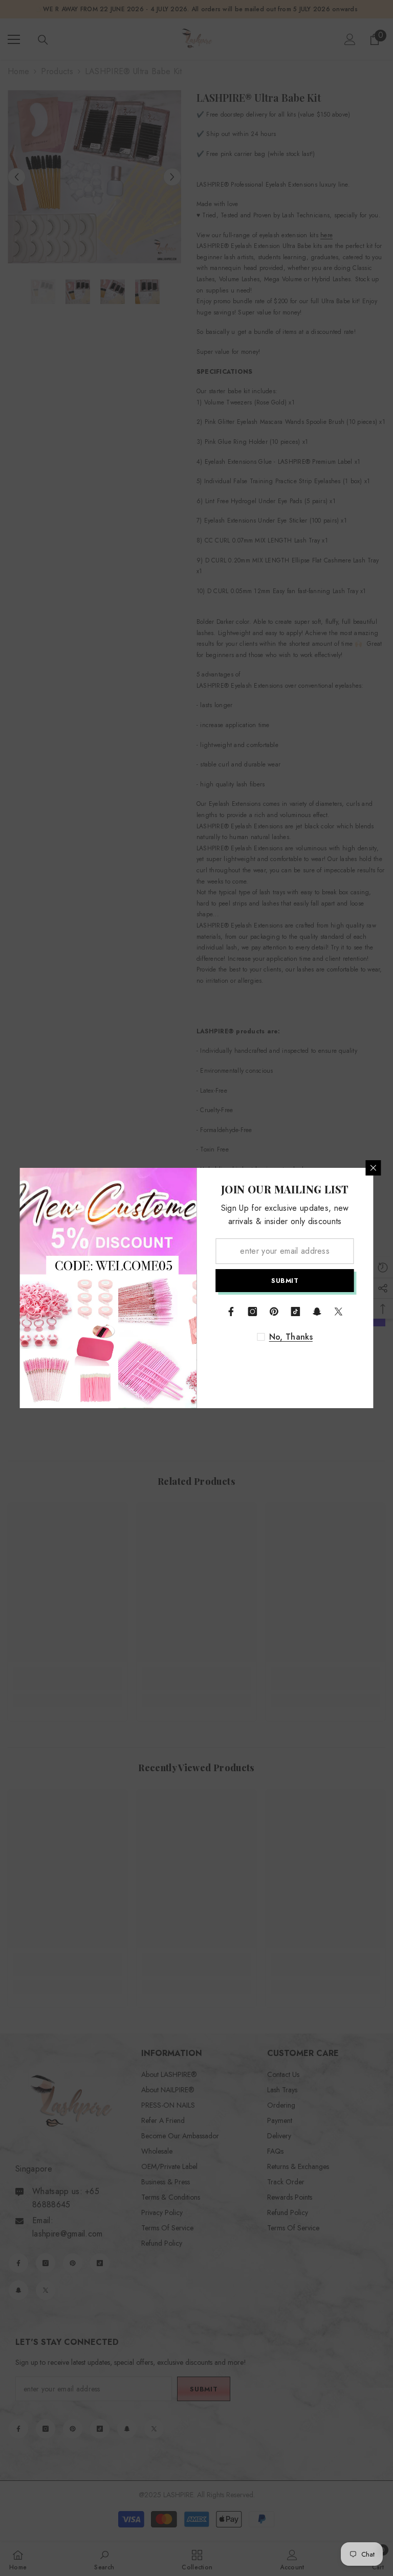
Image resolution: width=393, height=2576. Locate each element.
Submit (285, 1281)
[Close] (374, 1168)
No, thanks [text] (291, 1337)
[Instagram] (253, 1312)
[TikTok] (296, 1312)
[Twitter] (339, 1312)
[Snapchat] (317, 1312)
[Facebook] (231, 1312)
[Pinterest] (274, 1312)
